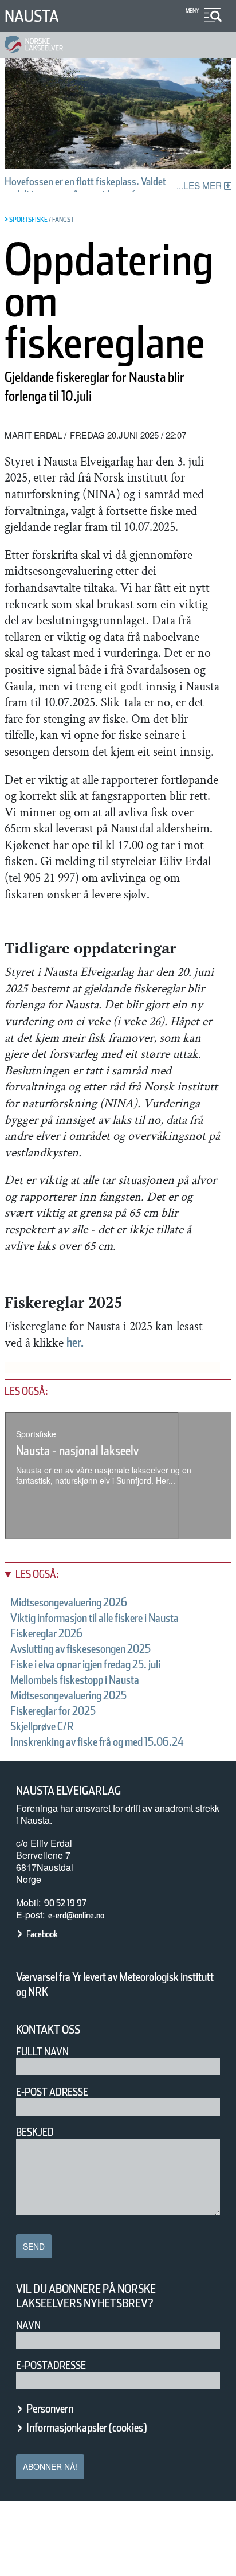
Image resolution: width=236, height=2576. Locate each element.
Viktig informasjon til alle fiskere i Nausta (95, 1618)
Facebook (42, 1934)
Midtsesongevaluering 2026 (69, 1602)
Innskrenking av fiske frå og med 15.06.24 (97, 1742)
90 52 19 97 (65, 1903)
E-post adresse (52, 2092)
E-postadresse (51, 2365)
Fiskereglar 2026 (46, 1633)
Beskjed (35, 2132)
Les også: (37, 1574)
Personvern (50, 2409)
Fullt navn (42, 2052)
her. (75, 1342)
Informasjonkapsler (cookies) (86, 2428)
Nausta (32, 16)
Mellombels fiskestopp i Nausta (75, 1680)
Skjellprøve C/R (42, 1726)
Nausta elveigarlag (68, 1791)
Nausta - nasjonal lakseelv (77, 1451)
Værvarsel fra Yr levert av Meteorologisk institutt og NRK (115, 1984)
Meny (192, 10)
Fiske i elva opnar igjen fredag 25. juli (85, 1664)
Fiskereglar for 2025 (53, 1711)
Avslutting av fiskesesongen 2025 (80, 1649)
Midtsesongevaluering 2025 (68, 1695)
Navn (28, 2325)
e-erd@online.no (76, 1915)
